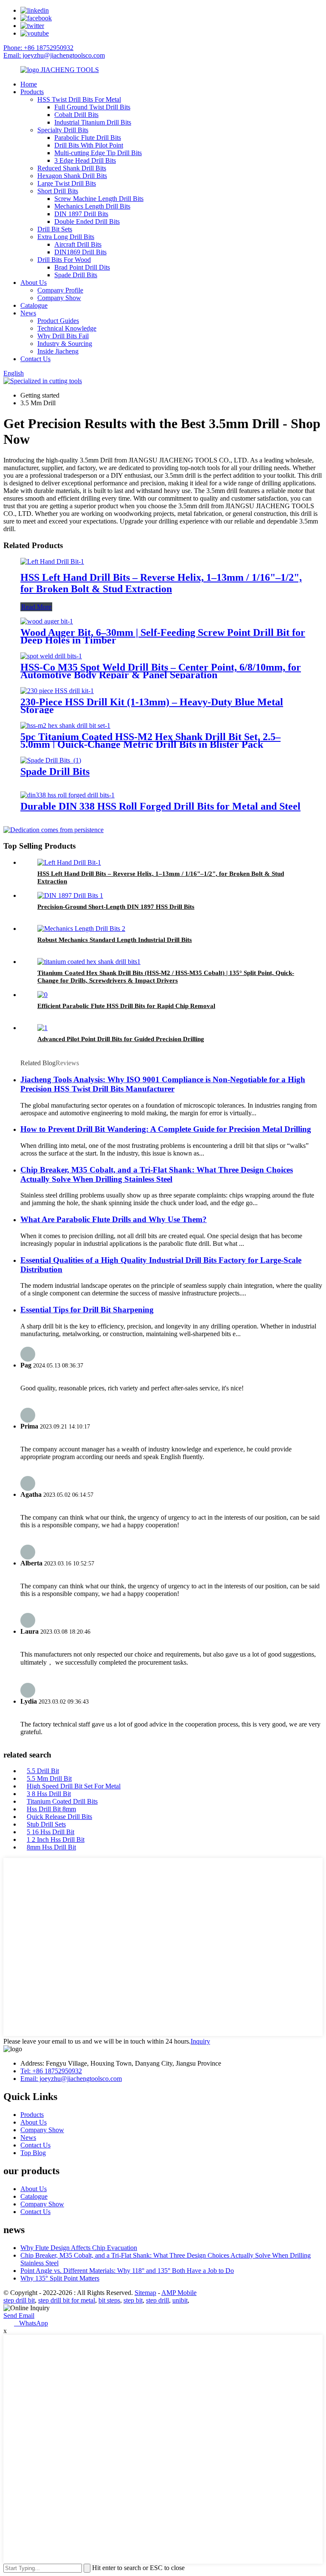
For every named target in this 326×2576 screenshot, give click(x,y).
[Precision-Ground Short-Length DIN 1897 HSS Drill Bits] (70, 895)
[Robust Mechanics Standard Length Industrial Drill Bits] (81, 929)
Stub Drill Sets (46, 1824)
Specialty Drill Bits (63, 130)
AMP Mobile (179, 2293)
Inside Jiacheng (58, 351)
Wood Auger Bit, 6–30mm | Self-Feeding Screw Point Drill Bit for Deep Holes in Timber (163, 636)
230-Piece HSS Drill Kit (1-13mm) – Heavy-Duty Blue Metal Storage (152, 706)
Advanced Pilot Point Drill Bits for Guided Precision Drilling (121, 1039)
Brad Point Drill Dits (82, 267)
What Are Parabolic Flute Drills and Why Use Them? (114, 1219)
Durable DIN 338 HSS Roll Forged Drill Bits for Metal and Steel (160, 806)
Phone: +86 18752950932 (38, 48)
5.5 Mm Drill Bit (49, 1778)
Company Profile (60, 290)
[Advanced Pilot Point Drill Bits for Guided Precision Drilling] (42, 1028)
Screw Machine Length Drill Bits (99, 199)
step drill (157, 2300)
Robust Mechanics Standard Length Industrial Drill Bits (115, 940)
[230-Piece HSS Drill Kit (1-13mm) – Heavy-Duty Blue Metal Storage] (57, 691)
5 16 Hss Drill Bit (51, 1832)
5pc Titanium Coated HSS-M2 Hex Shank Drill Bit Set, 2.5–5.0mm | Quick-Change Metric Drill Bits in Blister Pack (150, 741)
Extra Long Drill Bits (66, 237)
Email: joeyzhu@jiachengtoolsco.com (54, 55)
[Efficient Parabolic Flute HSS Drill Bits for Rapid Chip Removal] (42, 995)
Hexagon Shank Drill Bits (72, 176)
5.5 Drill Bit (43, 1771)
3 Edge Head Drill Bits (85, 160)
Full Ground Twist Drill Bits (92, 107)
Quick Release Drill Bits (59, 1817)
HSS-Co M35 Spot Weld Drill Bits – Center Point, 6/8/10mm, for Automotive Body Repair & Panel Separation (161, 671)
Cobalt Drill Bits (76, 115)
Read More (36, 607)
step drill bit (19, 2300)
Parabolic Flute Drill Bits (88, 138)
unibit (180, 2300)
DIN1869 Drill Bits (80, 252)
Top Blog (33, 2153)
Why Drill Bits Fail (63, 336)
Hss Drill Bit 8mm (51, 1809)
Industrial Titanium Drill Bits (93, 122)
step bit (133, 2300)
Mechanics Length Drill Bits (92, 206)
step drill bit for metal (67, 2300)
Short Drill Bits (58, 191)
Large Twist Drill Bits (67, 183)
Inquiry (200, 2041)
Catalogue (34, 305)
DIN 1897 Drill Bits (81, 214)
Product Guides (58, 321)
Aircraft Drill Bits (78, 244)
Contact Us (35, 359)
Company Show (59, 298)
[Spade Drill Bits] (51, 760)
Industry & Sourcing (65, 344)
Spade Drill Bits (76, 275)
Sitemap (145, 2293)
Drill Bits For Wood (64, 260)
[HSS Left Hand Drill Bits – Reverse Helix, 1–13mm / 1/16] (52, 561)
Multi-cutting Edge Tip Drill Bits (98, 153)
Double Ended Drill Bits (87, 221)
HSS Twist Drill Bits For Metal (79, 99)
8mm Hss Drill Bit (51, 1847)
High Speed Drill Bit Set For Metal (74, 1786)
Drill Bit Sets (55, 229)
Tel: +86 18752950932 (51, 2071)
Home (29, 84)
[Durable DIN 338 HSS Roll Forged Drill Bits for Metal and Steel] (67, 795)
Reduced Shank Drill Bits (72, 168)
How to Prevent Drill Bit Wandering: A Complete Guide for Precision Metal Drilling (166, 1129)
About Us (34, 283)
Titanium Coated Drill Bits (62, 1801)
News (28, 313)
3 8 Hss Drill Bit (49, 1794)
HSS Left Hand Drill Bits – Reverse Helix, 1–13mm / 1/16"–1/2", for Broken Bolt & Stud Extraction (161, 583)
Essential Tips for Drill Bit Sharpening (87, 1310)
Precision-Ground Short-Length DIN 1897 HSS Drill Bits (116, 907)
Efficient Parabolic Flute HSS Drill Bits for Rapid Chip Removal (126, 1006)
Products (32, 92)
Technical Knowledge (67, 328)
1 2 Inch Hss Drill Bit (56, 1839)
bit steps (109, 2300)
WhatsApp (31, 2323)
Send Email (19, 2316)
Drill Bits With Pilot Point (89, 145)
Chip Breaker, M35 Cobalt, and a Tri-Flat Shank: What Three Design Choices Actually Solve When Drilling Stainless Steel (157, 1174)
